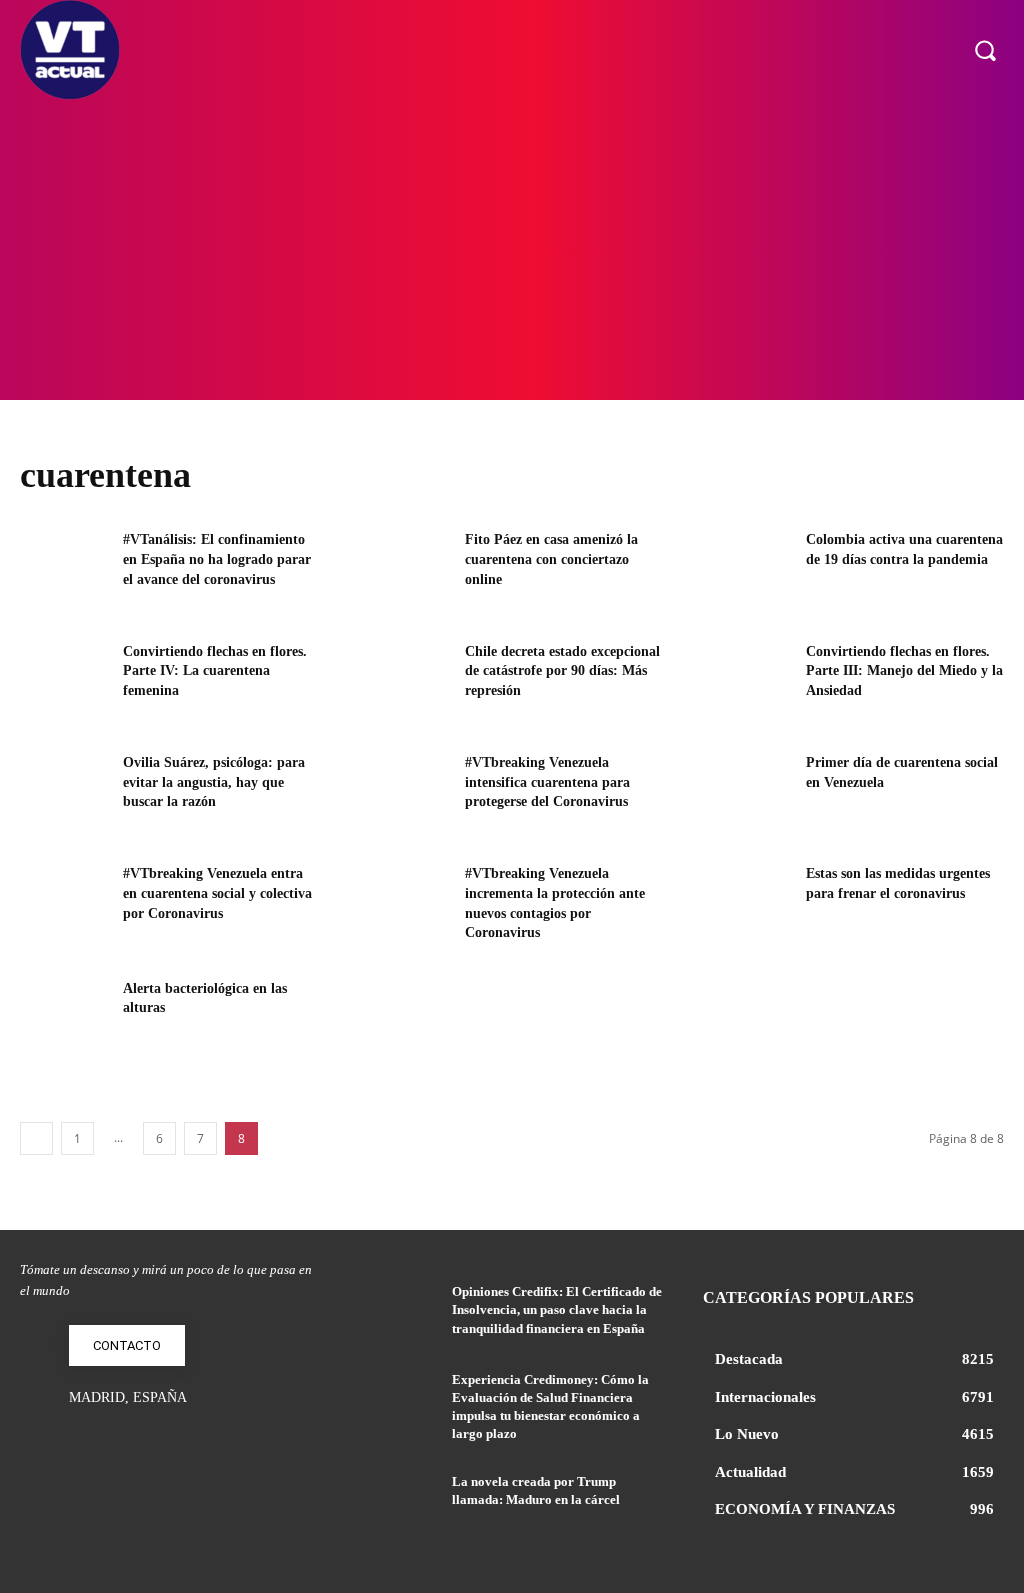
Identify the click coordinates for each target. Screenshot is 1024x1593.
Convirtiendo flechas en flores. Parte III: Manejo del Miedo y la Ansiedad (904, 671)
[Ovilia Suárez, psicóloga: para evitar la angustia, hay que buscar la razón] (65, 793)
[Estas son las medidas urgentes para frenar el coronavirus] (748, 904)
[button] (985, 50)
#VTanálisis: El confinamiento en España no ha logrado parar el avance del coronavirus (217, 559)
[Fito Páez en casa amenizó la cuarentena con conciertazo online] (406, 570)
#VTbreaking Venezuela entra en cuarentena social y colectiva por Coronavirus (217, 893)
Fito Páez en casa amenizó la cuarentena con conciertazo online (551, 559)
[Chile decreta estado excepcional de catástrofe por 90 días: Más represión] (406, 682)
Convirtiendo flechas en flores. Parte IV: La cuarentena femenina (215, 671)
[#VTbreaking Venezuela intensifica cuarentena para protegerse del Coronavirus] (406, 793)
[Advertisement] (512, 250)
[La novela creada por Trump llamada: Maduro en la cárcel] (398, 1504)
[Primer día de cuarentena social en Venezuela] (748, 793)
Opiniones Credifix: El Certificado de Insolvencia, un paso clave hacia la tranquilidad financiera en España (557, 1309)
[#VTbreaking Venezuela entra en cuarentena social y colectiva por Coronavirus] (65, 904)
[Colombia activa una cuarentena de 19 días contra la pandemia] (748, 570)
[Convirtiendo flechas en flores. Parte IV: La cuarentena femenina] (65, 682)
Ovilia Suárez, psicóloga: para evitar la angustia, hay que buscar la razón (214, 782)
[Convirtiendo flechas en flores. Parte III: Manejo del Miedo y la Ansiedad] (748, 682)
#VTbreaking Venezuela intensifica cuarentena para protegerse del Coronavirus (547, 782)
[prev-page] (36, 1138)
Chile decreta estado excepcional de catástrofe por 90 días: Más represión (562, 671)
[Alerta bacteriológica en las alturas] (65, 1019)
